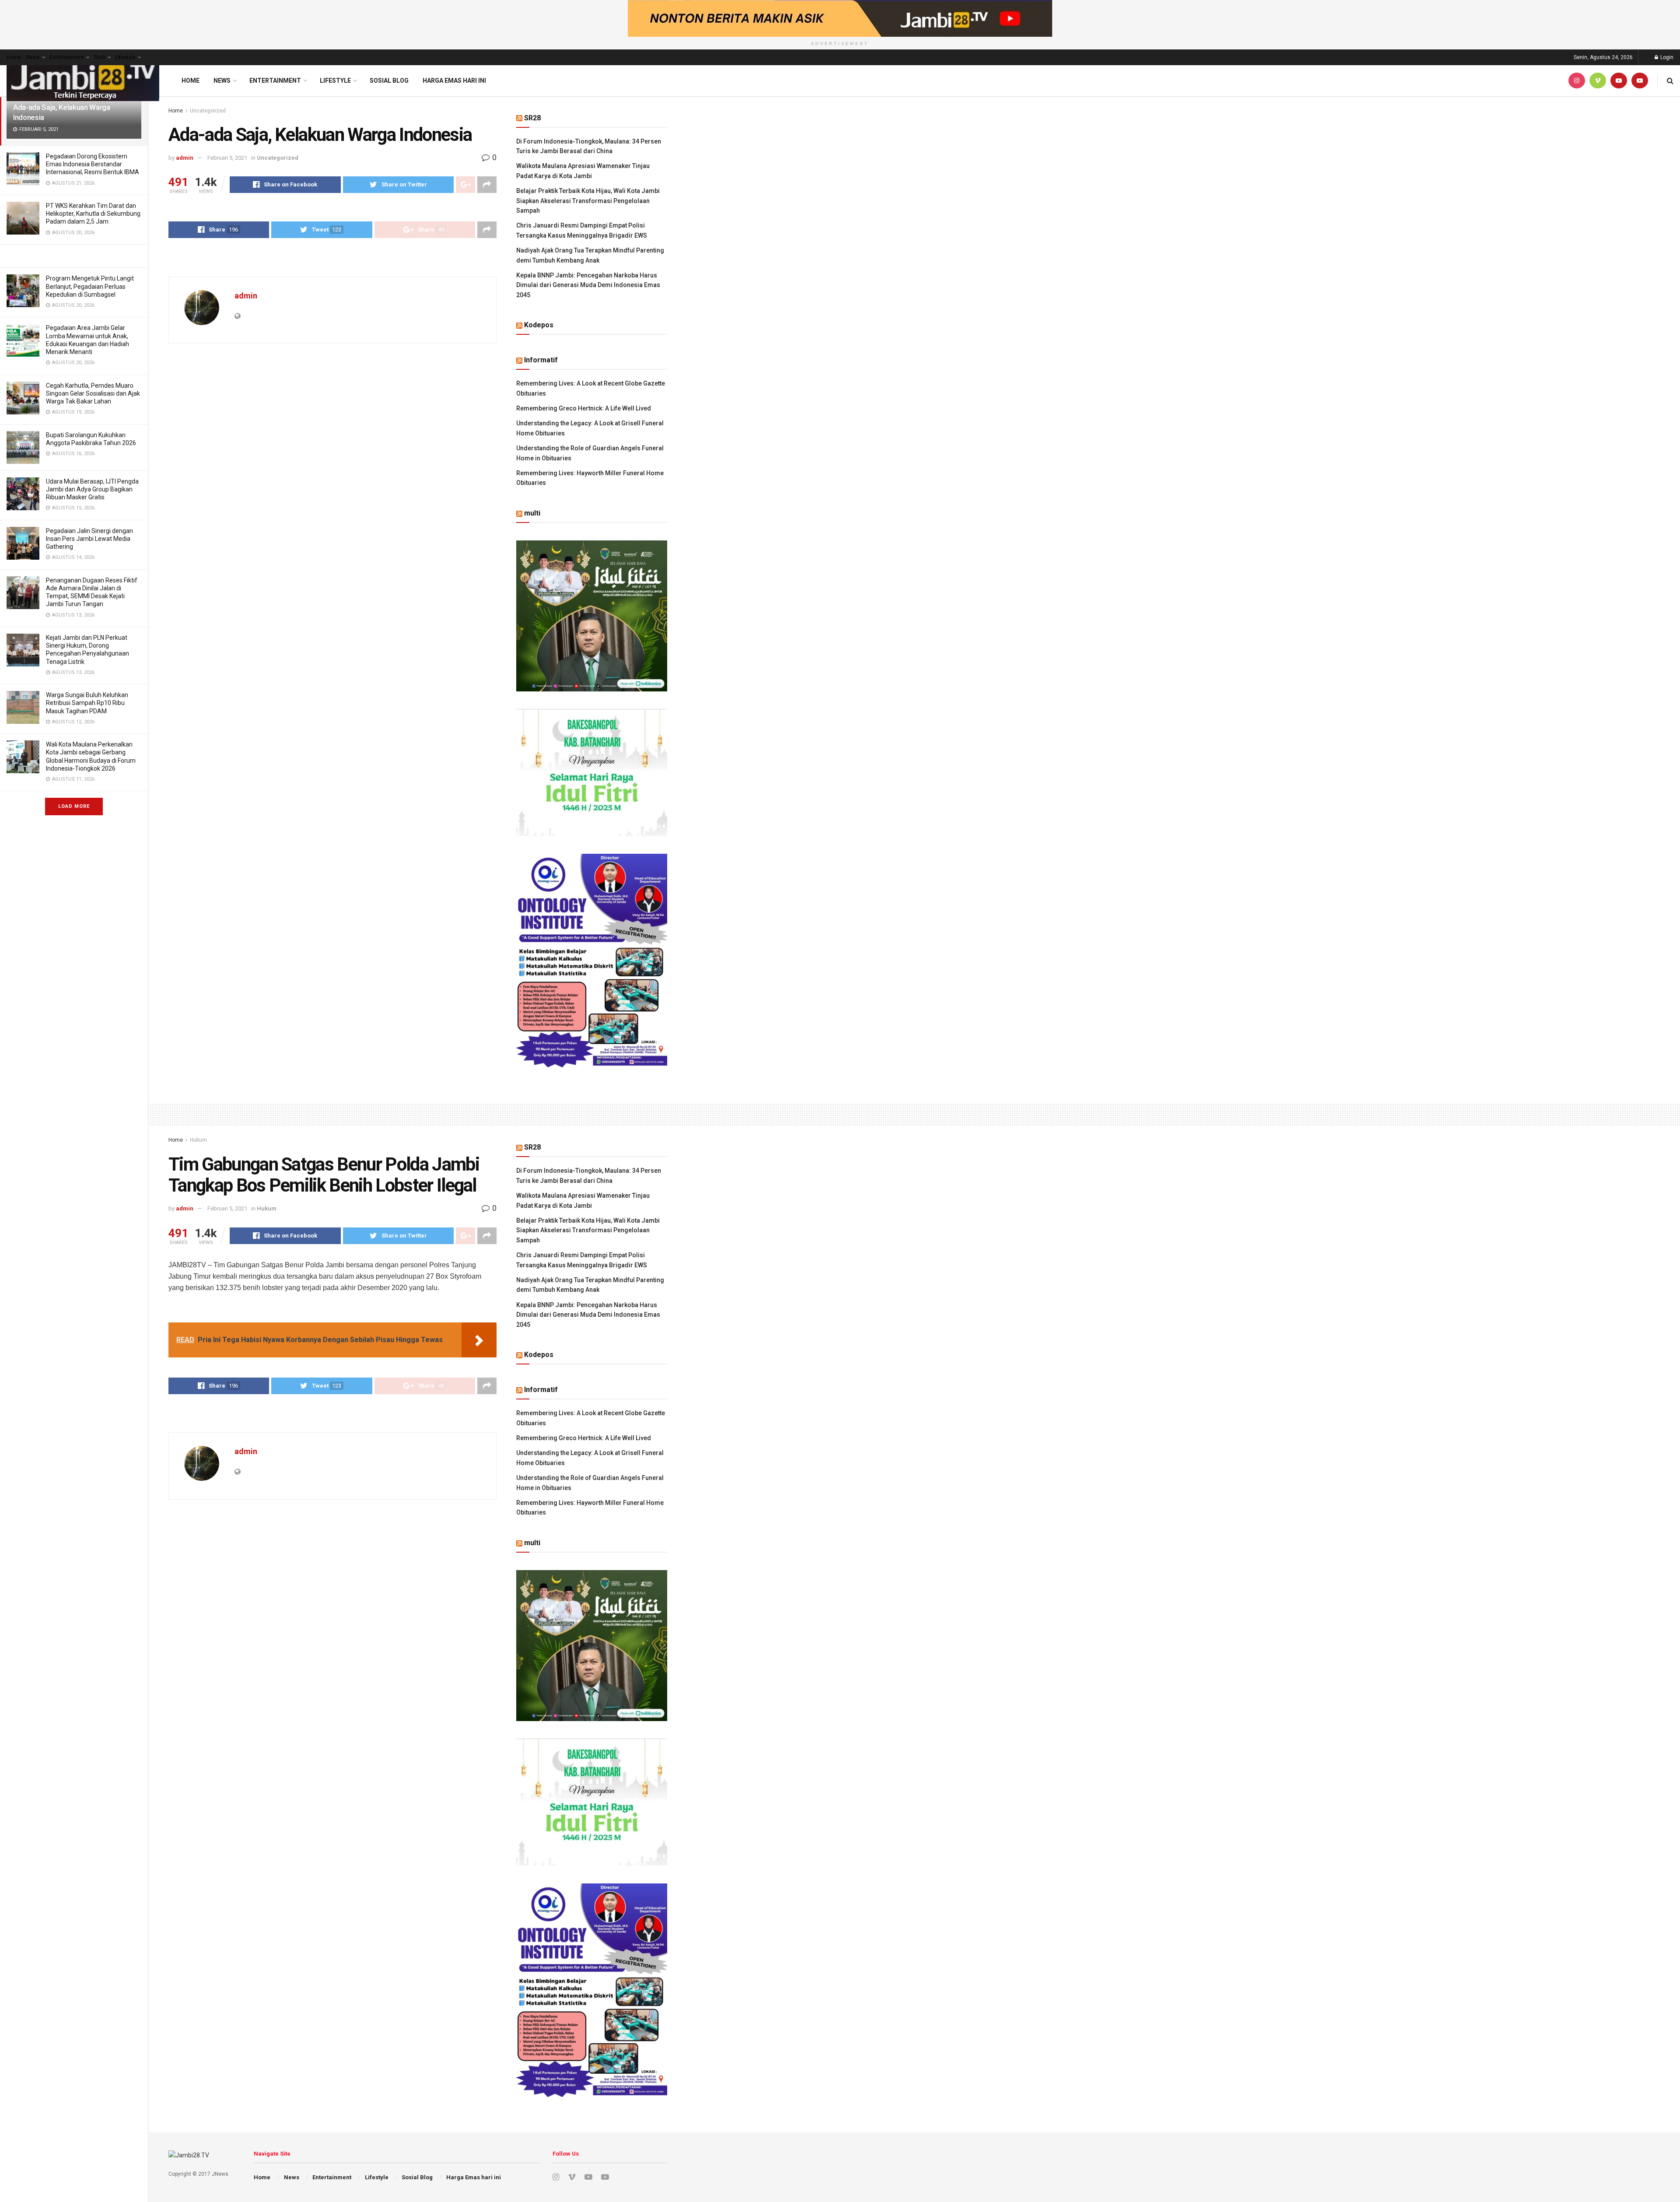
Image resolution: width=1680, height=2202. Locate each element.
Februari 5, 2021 (227, 158)
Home (14, 57)
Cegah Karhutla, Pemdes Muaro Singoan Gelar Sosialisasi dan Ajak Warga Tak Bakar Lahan (93, 393)
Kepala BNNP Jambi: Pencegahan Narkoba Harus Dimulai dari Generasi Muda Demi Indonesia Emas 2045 (588, 285)
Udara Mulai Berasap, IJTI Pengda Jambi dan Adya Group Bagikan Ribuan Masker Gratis (92, 489)
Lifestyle (125, 57)
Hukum (198, 1140)
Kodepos (539, 325)
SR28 (532, 118)
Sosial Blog (389, 81)
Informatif (541, 360)
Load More (74, 806)
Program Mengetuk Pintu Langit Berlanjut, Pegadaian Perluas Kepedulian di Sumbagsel (90, 286)
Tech (100, 57)
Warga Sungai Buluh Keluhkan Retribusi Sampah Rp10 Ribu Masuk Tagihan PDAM (87, 703)
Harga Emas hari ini (454, 81)
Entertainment (67, 57)
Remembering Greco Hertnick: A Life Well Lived (584, 408)
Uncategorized (208, 111)
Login (1666, 57)
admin (185, 158)
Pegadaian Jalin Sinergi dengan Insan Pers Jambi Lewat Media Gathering (89, 539)
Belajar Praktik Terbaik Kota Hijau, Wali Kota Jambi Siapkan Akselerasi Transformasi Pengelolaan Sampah (588, 201)
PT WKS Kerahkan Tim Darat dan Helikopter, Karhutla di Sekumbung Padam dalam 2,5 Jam (93, 214)
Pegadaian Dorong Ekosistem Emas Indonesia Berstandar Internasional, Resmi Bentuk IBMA (93, 164)
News (33, 57)
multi (532, 513)
